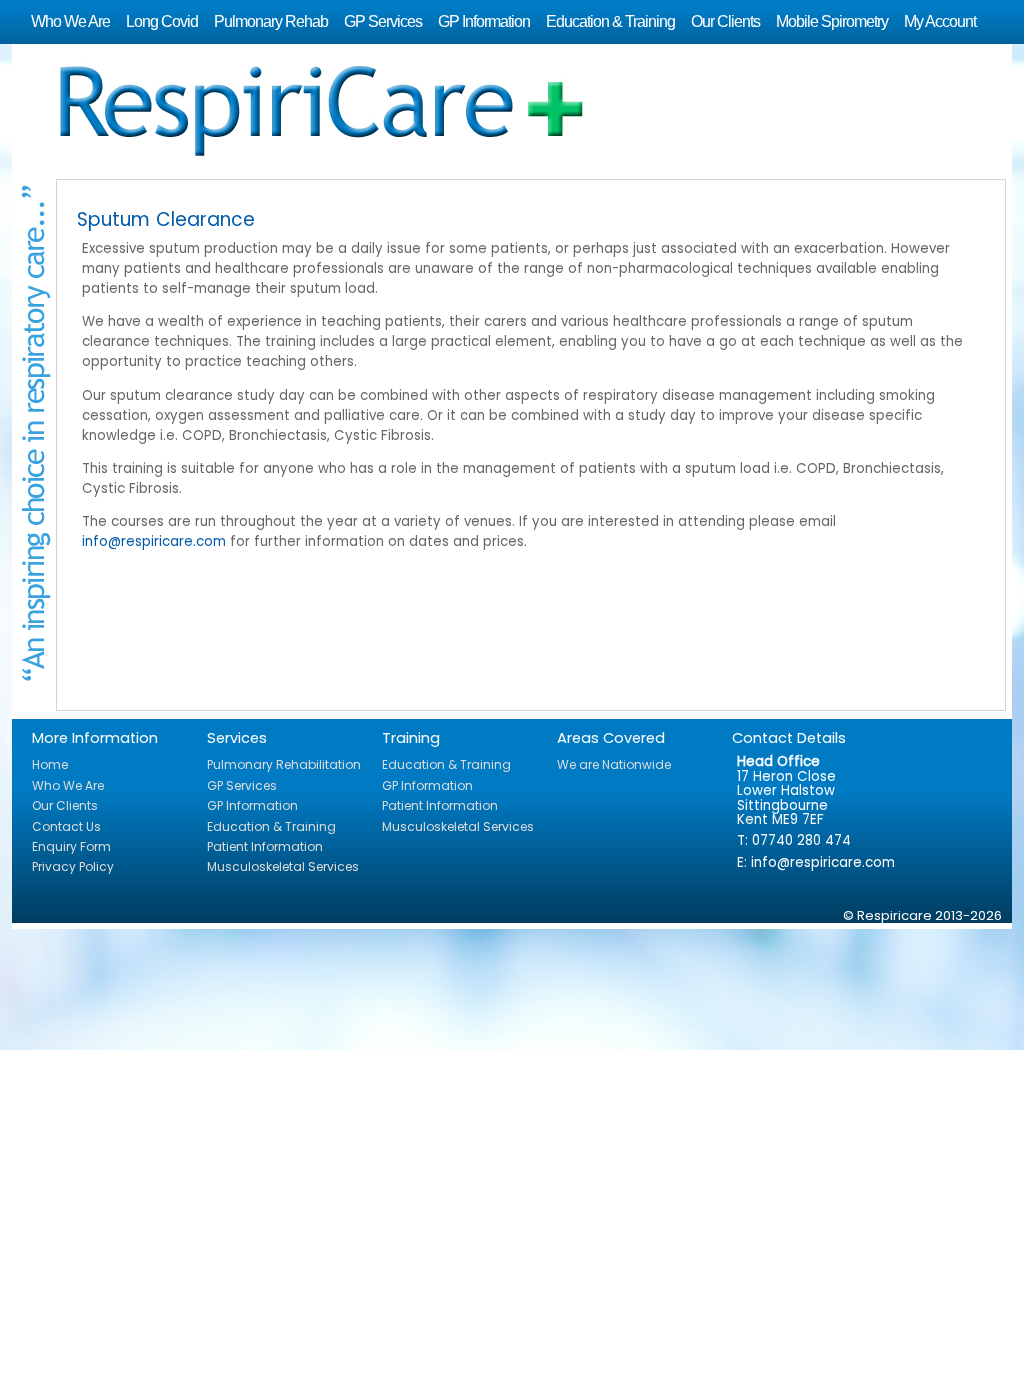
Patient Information (265, 846)
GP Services (383, 21)
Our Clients (725, 21)
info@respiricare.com (154, 541)
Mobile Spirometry (832, 21)
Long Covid (162, 21)
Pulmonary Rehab (271, 21)
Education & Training (610, 21)
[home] (531, 106)
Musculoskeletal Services (283, 866)
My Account (940, 21)
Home (50, 764)
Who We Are (70, 21)
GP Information (484, 21)
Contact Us (66, 826)
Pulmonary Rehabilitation (284, 764)
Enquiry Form (71, 846)
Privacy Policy (73, 866)
